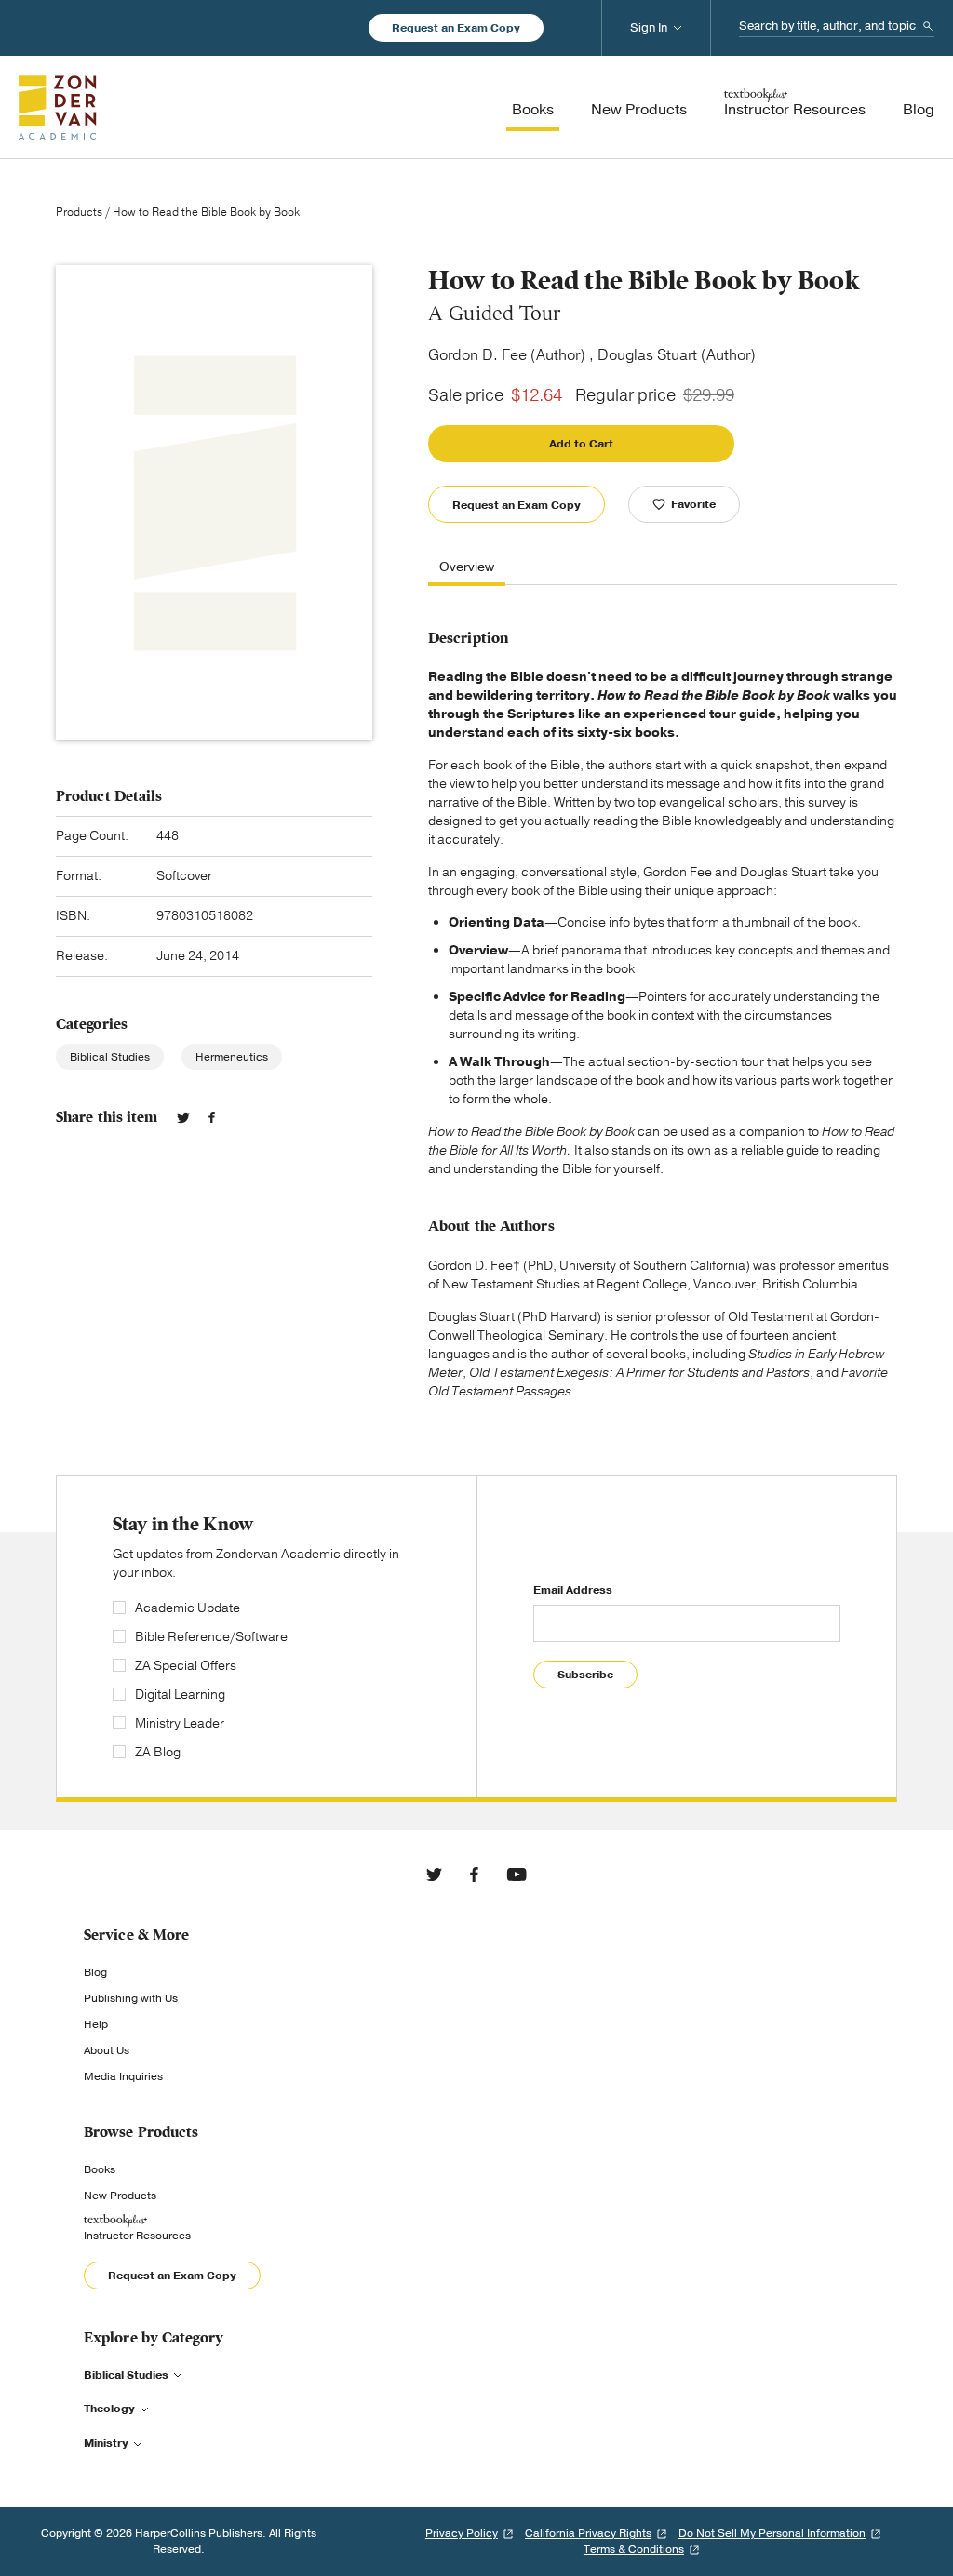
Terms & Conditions (634, 2549)
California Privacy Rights (588, 2533)
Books (100, 2169)
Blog (95, 1972)
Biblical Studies (110, 1057)
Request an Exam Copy (456, 28)
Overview (467, 568)
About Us (107, 2050)
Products (79, 212)
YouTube (517, 1875)
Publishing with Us (131, 1998)
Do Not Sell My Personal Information (772, 2533)
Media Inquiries (123, 2076)
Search (928, 26)
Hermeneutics (232, 1057)
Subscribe (585, 1675)
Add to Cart (581, 444)
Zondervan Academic (58, 107)
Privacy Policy (462, 2533)
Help (96, 2024)
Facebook (212, 1117)
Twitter (183, 1117)
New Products (120, 2196)
